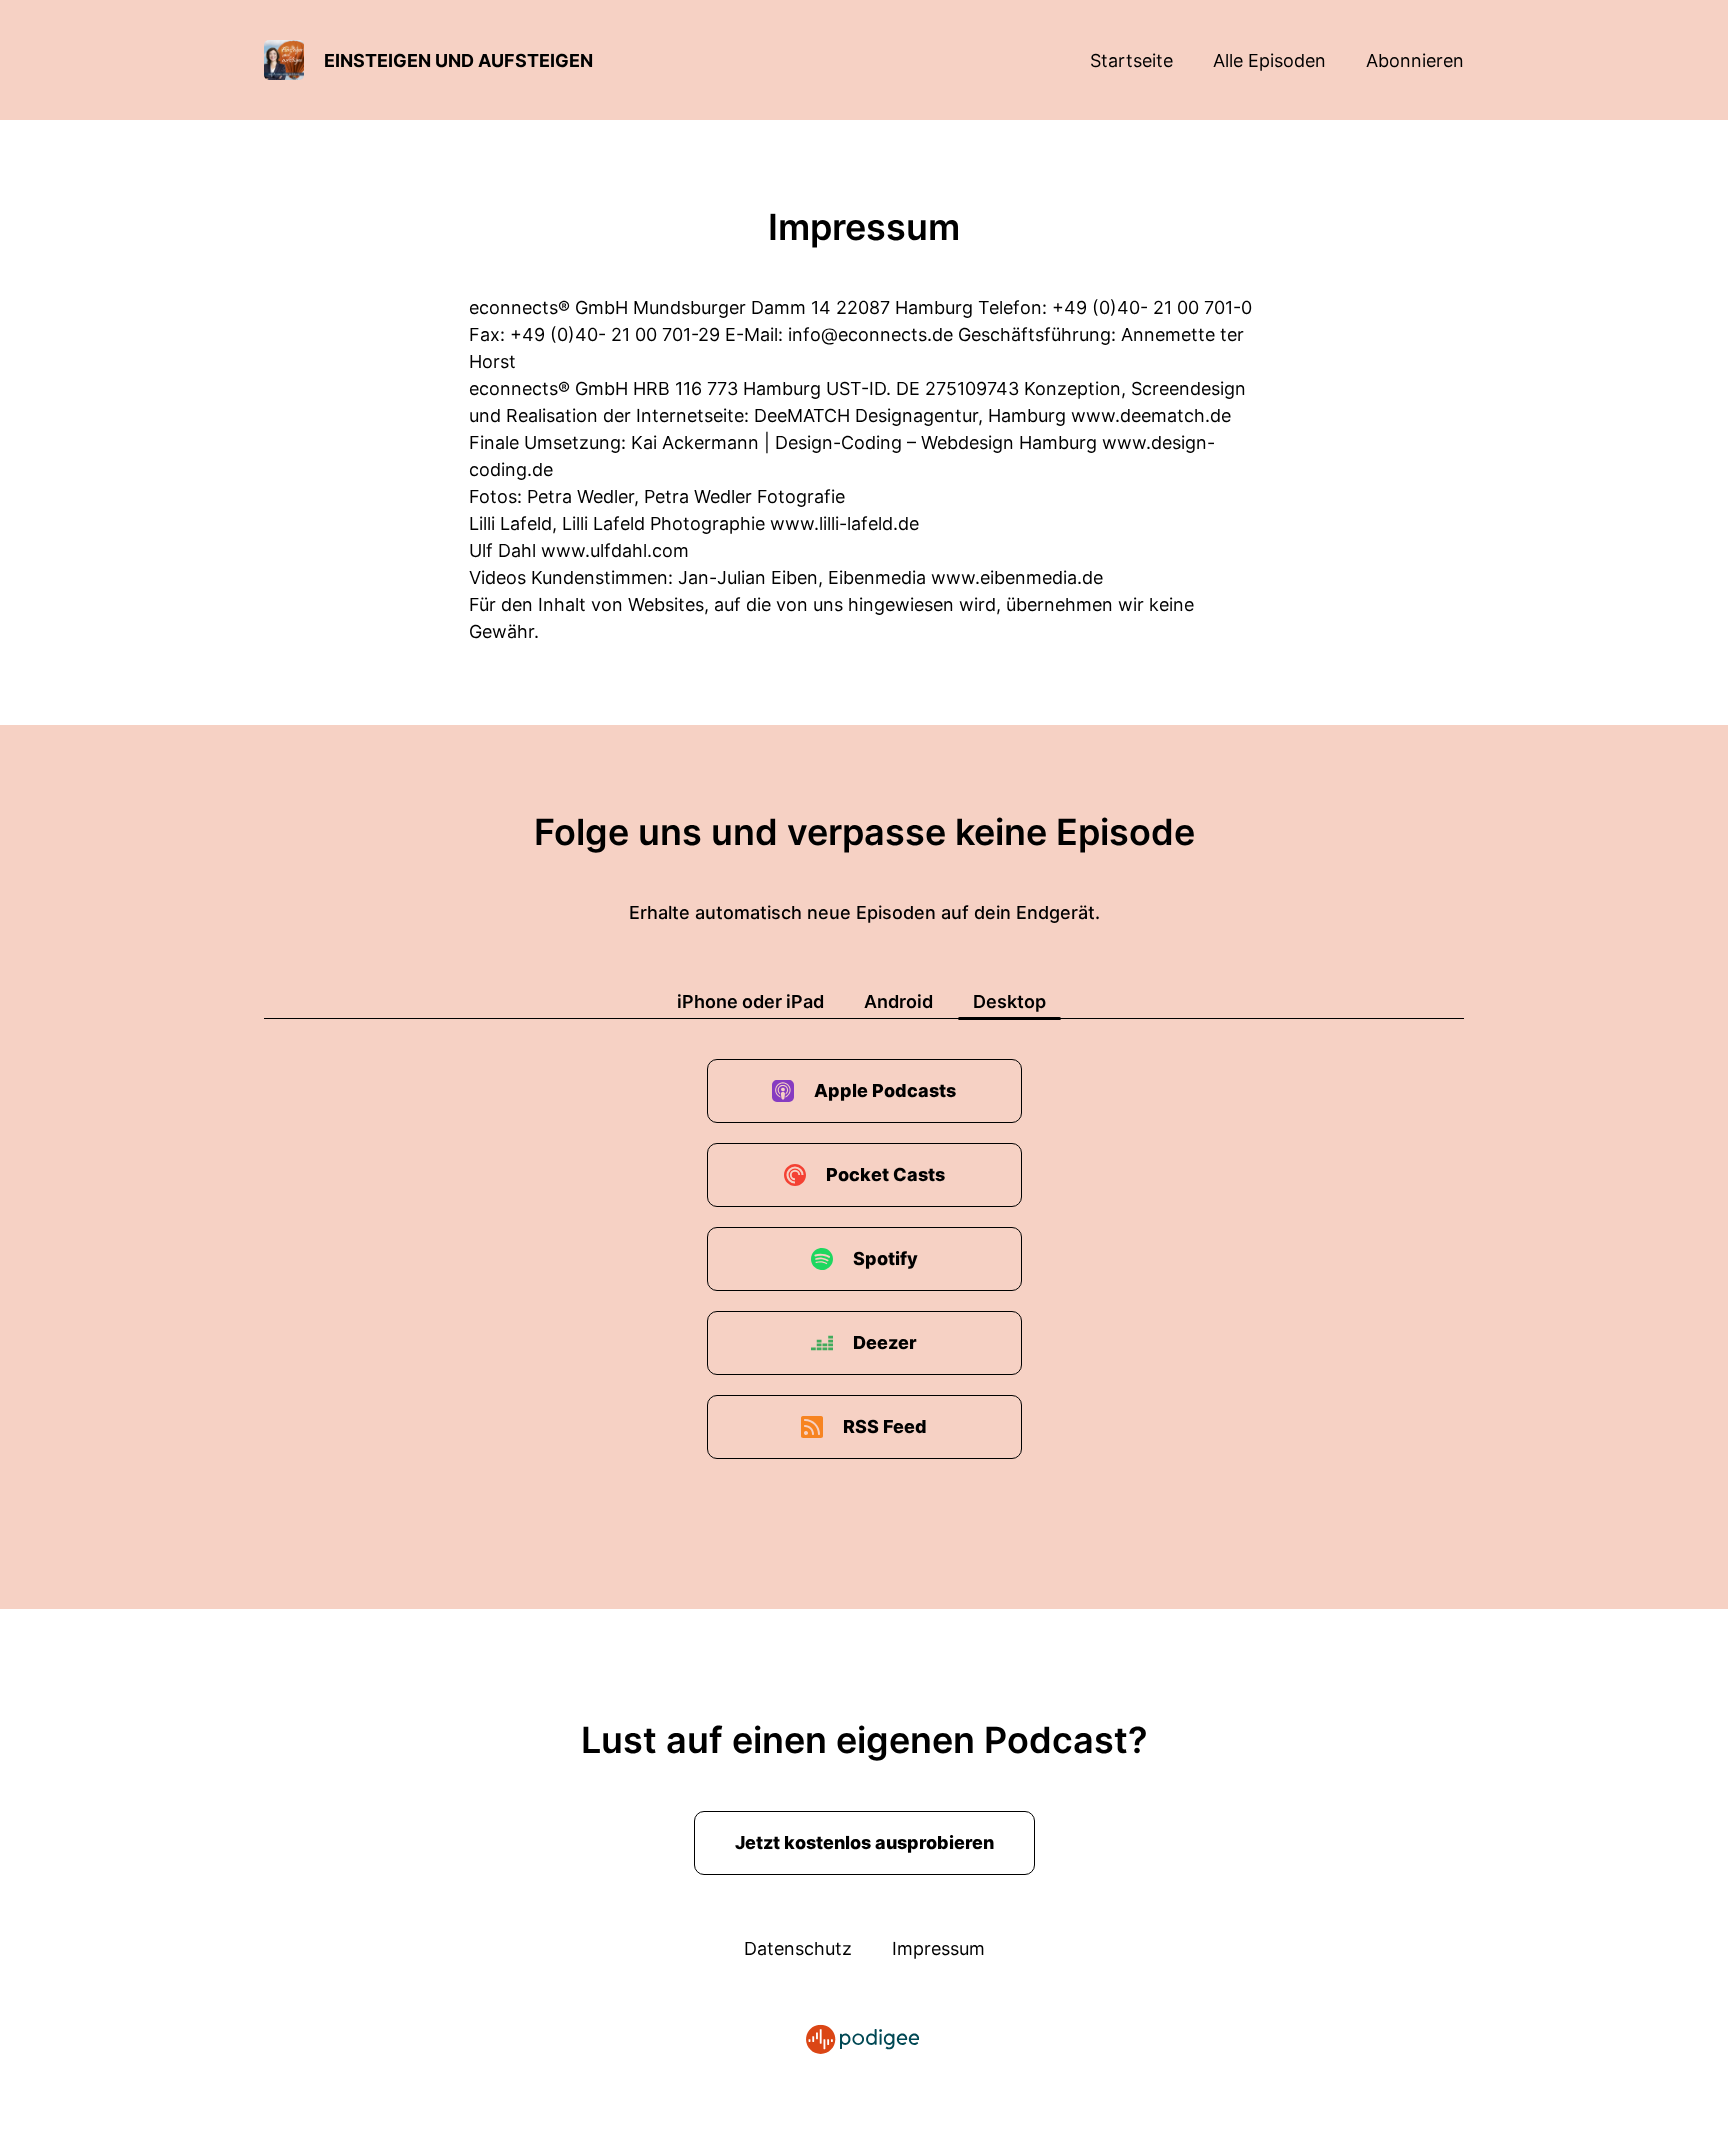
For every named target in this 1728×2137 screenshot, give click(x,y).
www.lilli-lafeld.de (844, 523)
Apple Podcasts (885, 1090)
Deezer (885, 1342)
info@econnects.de (870, 334)
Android (898, 1001)
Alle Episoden (1269, 60)
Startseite (1131, 60)
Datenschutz (798, 1948)
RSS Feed (885, 1426)
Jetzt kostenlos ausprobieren (864, 1842)
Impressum (938, 1948)
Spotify (885, 1258)
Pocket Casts (885, 1174)
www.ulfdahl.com (615, 550)
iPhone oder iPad (750, 1001)
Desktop (1009, 1001)
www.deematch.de (1151, 415)
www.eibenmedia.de (1017, 577)
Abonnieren (1415, 60)
